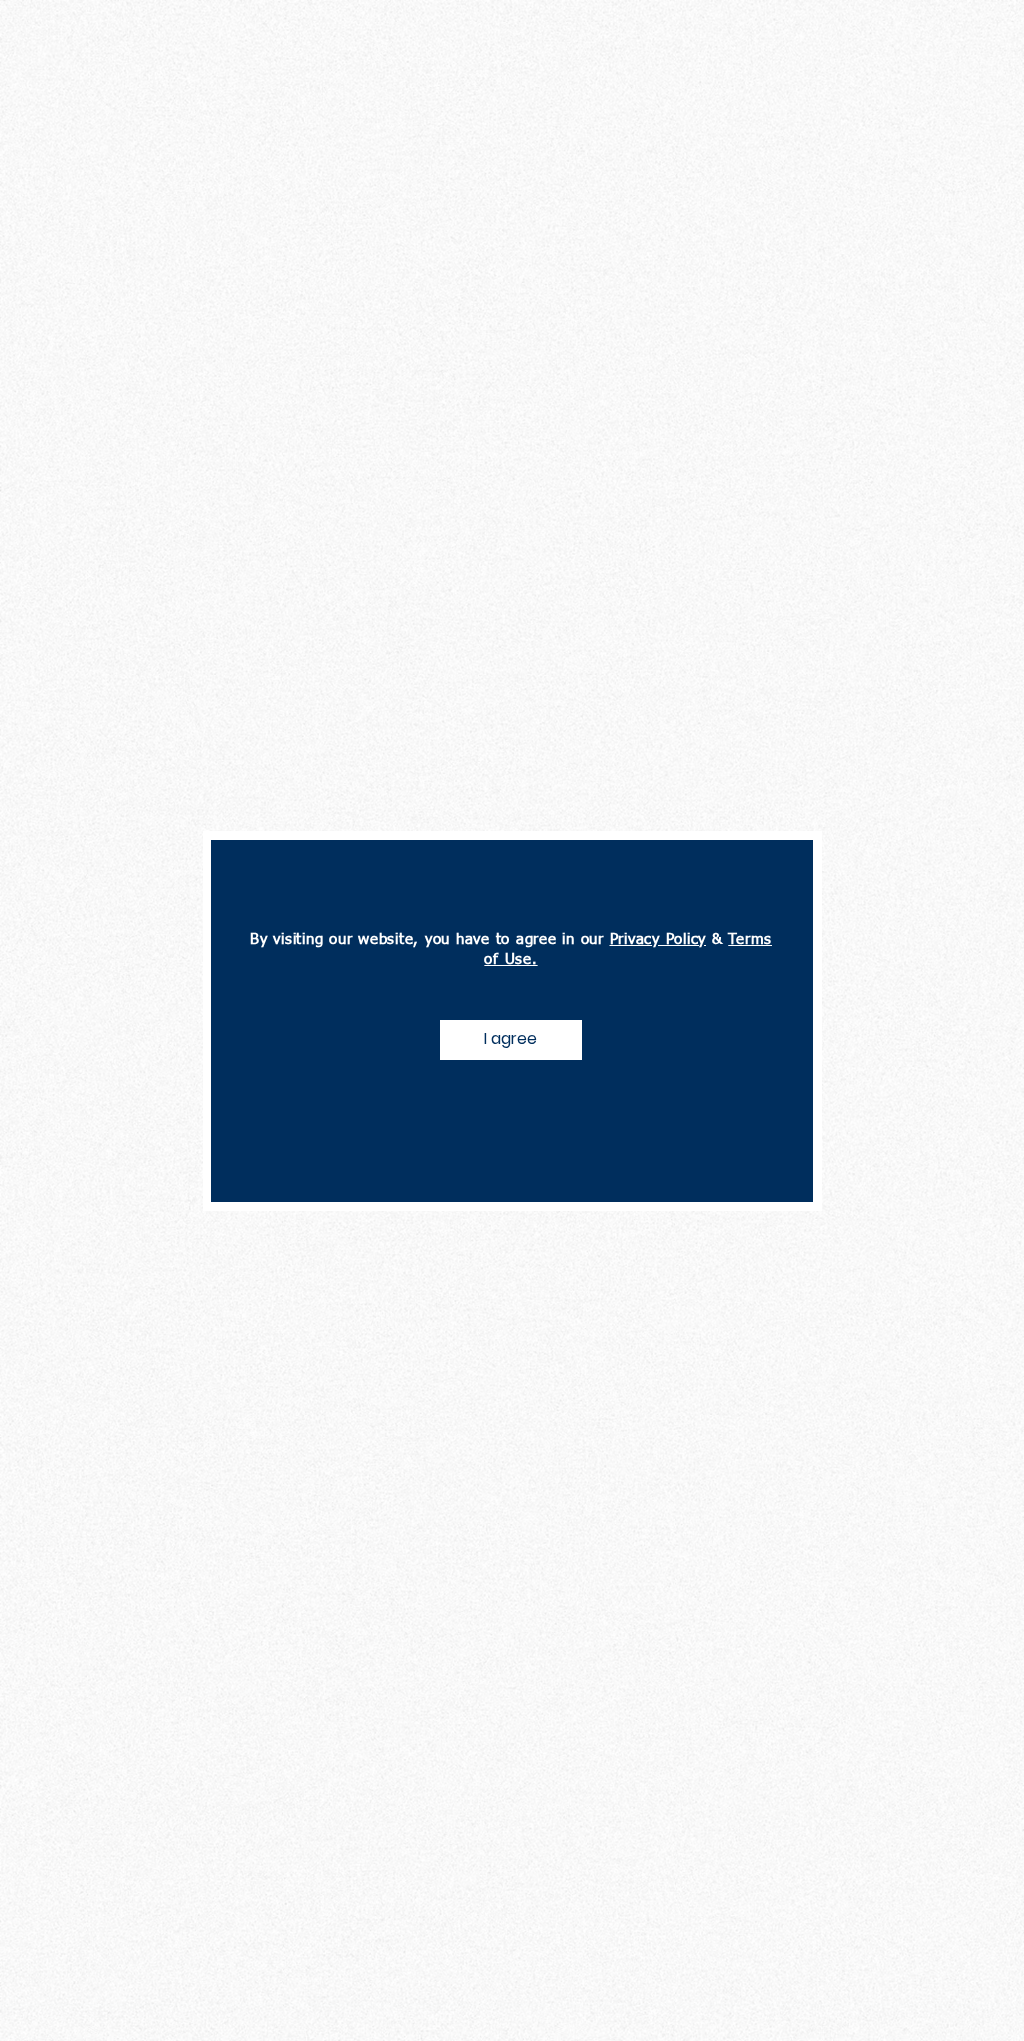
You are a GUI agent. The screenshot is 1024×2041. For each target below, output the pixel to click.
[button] (511, 1040)
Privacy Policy (658, 939)
